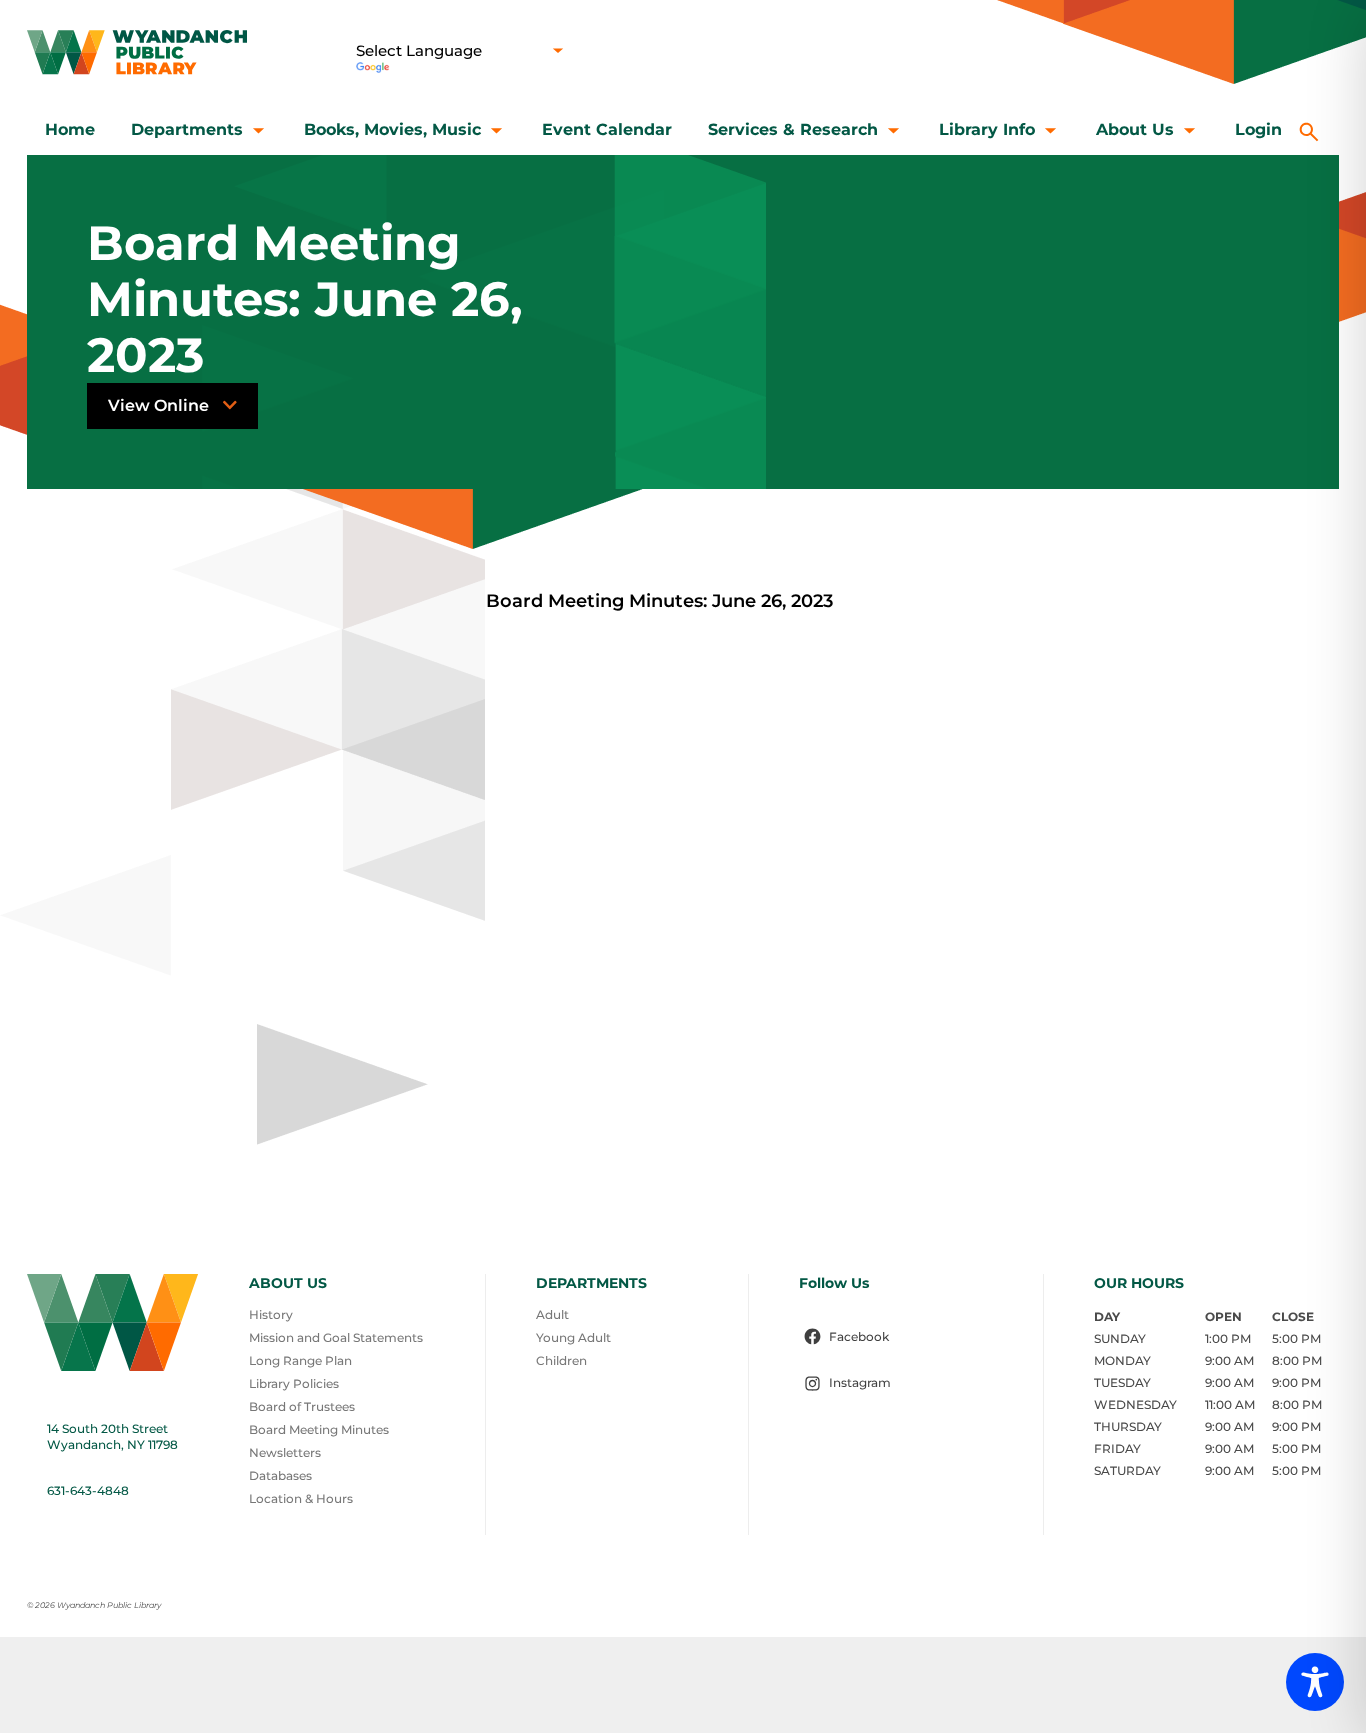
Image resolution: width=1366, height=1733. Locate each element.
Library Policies (294, 1383)
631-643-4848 (88, 1490)
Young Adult (573, 1337)
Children (561, 1360)
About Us (1135, 129)
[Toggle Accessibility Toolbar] (1315, 1682)
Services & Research (793, 129)
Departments (187, 129)
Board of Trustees (302, 1406)
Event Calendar (607, 129)
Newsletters (285, 1452)
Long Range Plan (300, 1360)
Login (1258, 129)
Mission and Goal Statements (336, 1337)
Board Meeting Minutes (319, 1429)
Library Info (987, 129)
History (271, 1314)
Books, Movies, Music (392, 129)
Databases (280, 1475)
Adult (552, 1314)
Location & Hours (301, 1498)
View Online (160, 405)
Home (70, 129)
